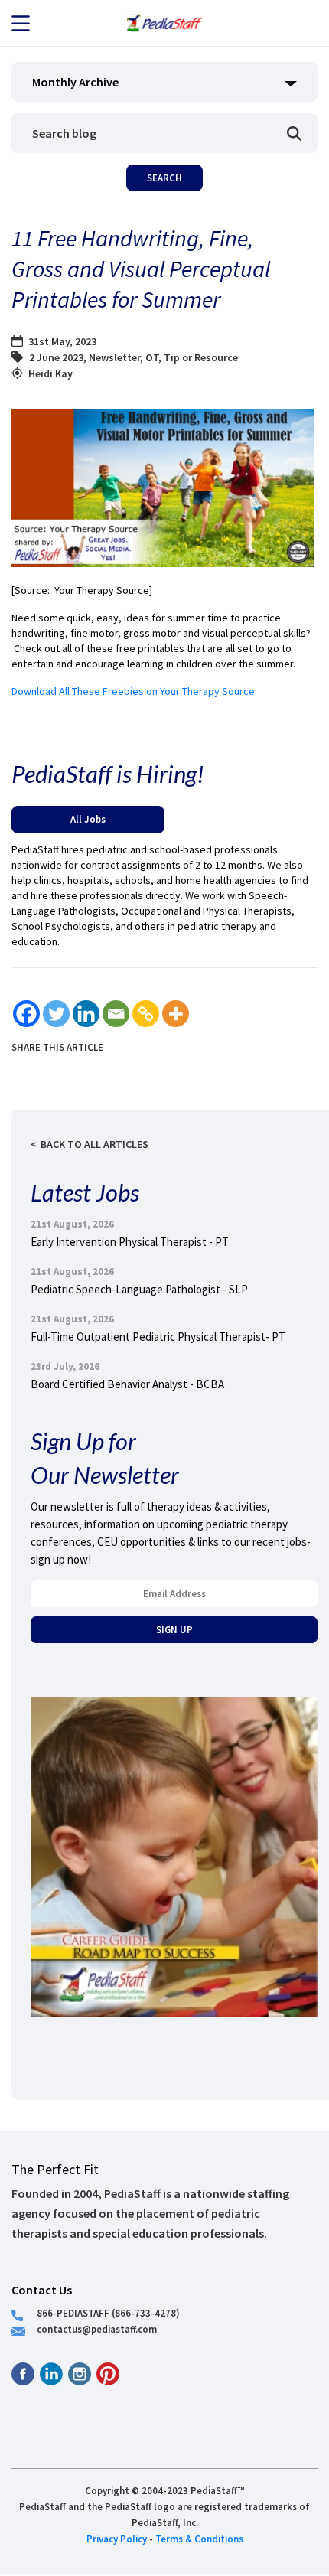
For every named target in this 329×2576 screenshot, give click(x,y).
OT (152, 357)
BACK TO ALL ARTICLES (94, 1144)
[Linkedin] (86, 1014)
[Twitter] (56, 1014)
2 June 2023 (56, 357)
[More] (176, 1014)
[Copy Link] (146, 1014)
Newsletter (114, 357)
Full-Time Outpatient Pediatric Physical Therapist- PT (158, 1337)
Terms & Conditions (199, 2539)
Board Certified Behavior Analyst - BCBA (127, 1384)
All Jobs (88, 819)
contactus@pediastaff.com (97, 2329)
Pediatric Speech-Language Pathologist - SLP (139, 1289)
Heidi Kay (50, 373)
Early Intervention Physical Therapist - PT (130, 1242)
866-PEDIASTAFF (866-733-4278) (108, 2313)
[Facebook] (26, 1014)
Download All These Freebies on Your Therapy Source (133, 691)
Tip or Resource (201, 357)
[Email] (116, 1014)
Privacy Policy (117, 2539)
